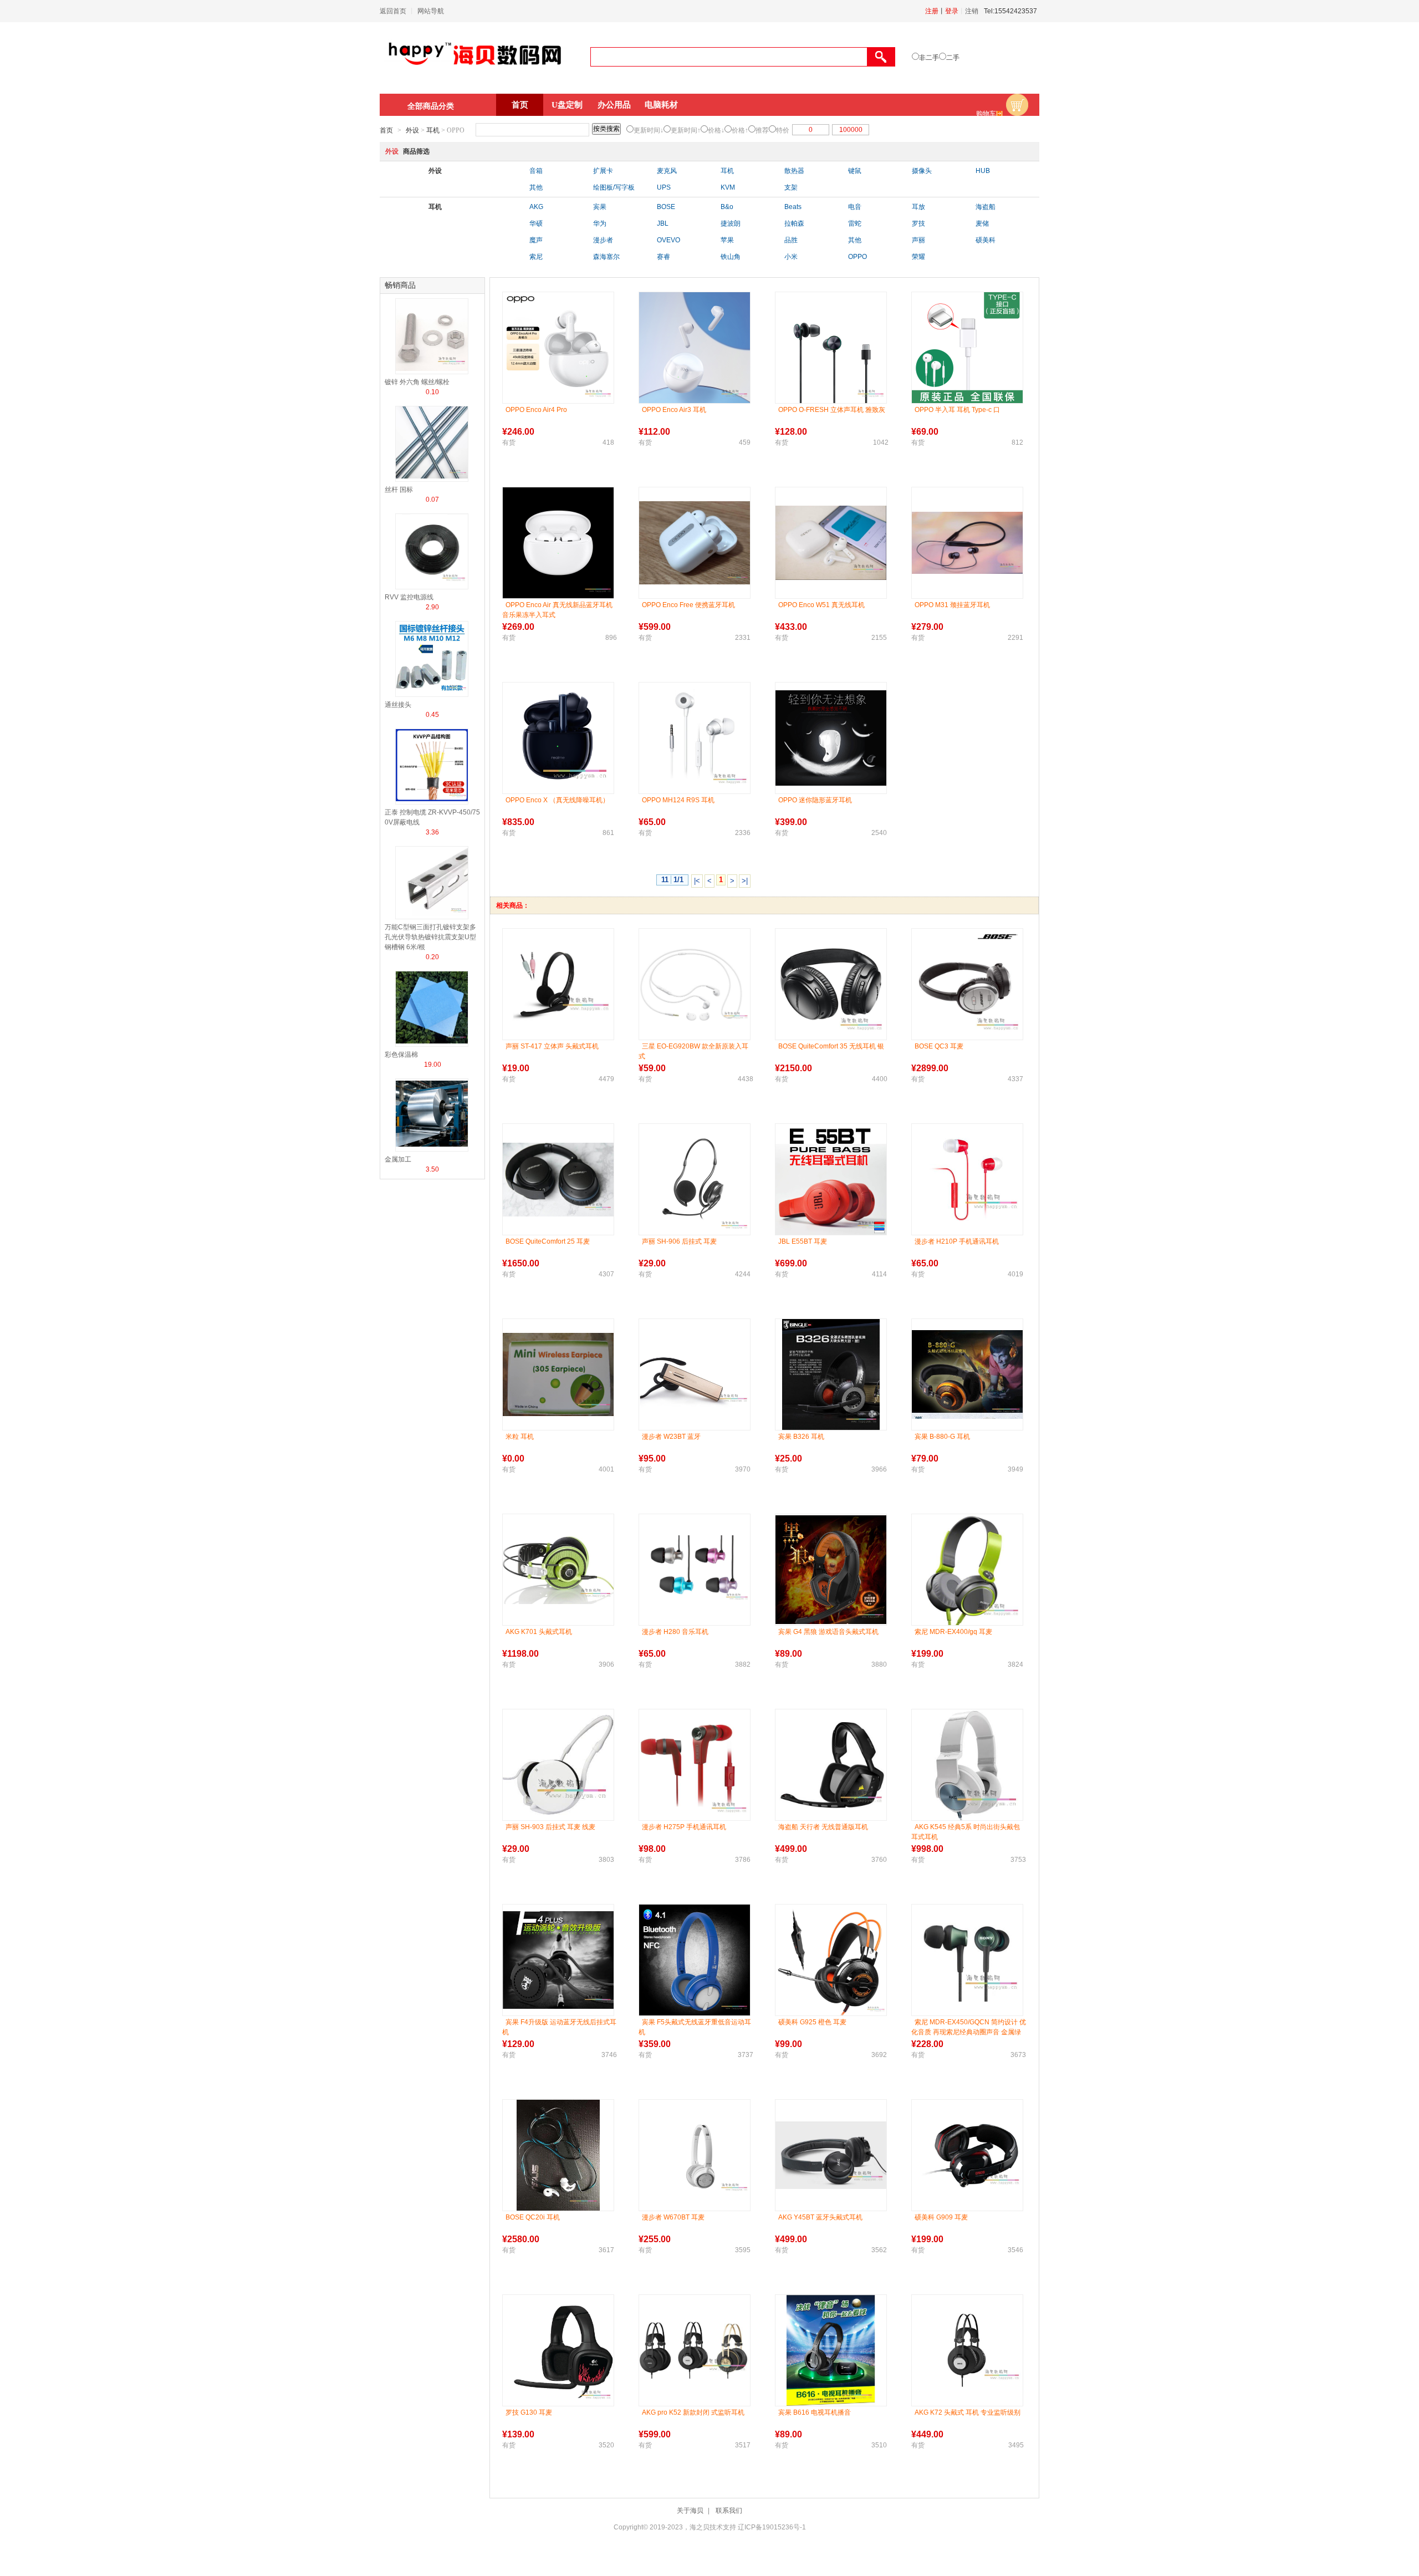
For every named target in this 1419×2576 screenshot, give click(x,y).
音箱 (536, 171)
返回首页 (393, 11)
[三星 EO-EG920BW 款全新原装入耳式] (695, 984)
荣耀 (918, 257)
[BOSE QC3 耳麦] (967, 984)
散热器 (794, 171)
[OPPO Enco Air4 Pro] (558, 348)
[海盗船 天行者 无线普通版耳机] (831, 1765)
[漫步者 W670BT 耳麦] (695, 2155)
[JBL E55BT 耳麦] (831, 1179)
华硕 (536, 223)
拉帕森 (794, 223)
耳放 (918, 207)
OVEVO (668, 240)
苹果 (727, 240)
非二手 (929, 58)
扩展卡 (603, 171)
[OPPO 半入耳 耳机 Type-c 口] (967, 348)
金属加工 (398, 1159)
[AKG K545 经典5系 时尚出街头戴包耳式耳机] (967, 1765)
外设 (412, 130)
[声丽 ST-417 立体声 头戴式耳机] (558, 984)
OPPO (857, 257)
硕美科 (986, 240)
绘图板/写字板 (614, 187)
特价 (783, 130)
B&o (727, 207)
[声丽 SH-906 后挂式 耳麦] (695, 1179)
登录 (952, 11)
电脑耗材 (661, 105)
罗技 (918, 223)
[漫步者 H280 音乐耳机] (695, 1570)
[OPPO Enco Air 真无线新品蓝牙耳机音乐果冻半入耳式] (558, 543)
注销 (972, 11)
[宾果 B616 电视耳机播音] (831, 2350)
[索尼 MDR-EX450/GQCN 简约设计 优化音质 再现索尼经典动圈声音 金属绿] (967, 1960)
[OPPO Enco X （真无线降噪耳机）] (558, 738)
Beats (793, 207)
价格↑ (740, 130)
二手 (953, 58)
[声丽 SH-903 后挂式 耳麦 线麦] (558, 1765)
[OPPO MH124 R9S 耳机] (695, 738)
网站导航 (431, 11)
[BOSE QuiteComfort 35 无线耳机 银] (831, 984)
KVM (728, 187)
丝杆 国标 (399, 490)
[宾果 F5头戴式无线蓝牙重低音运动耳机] (695, 1960)
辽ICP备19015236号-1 (772, 2527)
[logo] (475, 70)
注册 (932, 11)
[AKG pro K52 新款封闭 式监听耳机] (695, 2350)
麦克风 (667, 171)
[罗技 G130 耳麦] (558, 2350)
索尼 (536, 257)
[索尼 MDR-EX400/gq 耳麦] (967, 1570)
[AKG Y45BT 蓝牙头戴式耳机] (831, 2155)
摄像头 (922, 171)
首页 (520, 105)
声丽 (918, 240)
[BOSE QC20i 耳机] (558, 2155)
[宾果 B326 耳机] (831, 1374)
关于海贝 (690, 2511)
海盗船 (986, 207)
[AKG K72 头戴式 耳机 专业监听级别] (967, 2350)
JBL (663, 223)
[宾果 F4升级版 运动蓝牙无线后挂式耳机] (558, 1960)
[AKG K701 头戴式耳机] (558, 1570)
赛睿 (663, 257)
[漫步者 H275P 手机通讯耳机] (695, 1765)
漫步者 (603, 240)
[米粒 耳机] (558, 1374)
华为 (600, 223)
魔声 (536, 240)
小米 (791, 257)
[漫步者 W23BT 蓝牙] (695, 1375)
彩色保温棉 (401, 1055)
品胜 (791, 240)
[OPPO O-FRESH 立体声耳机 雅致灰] (831, 348)
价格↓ (716, 130)
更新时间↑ (686, 130)
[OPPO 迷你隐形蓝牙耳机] (831, 738)
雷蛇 (855, 223)
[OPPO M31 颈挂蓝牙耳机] (967, 543)
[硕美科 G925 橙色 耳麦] (831, 1960)
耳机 (433, 130)
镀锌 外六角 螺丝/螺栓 (417, 382)
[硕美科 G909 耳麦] (967, 2155)
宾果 (600, 207)
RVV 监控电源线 (409, 597)
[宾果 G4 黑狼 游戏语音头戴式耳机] (831, 1570)
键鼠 (855, 171)
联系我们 (729, 2511)
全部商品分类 (431, 106)
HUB (983, 171)
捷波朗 (731, 223)
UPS (664, 187)
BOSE (666, 207)
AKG (536, 207)
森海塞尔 (606, 257)
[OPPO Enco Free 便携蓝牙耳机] (695, 543)
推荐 (762, 130)
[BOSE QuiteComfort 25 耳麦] (558, 1180)
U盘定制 (567, 105)
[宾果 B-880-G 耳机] (967, 1374)
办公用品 (614, 105)
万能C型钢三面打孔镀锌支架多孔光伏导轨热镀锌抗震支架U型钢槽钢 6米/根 (430, 937)
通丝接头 (398, 705)
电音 (855, 207)
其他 (536, 187)
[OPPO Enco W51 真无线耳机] (831, 543)
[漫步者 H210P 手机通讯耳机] (967, 1179)
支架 (791, 187)
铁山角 (731, 257)
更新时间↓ (649, 130)
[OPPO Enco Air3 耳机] (695, 348)
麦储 (982, 223)
